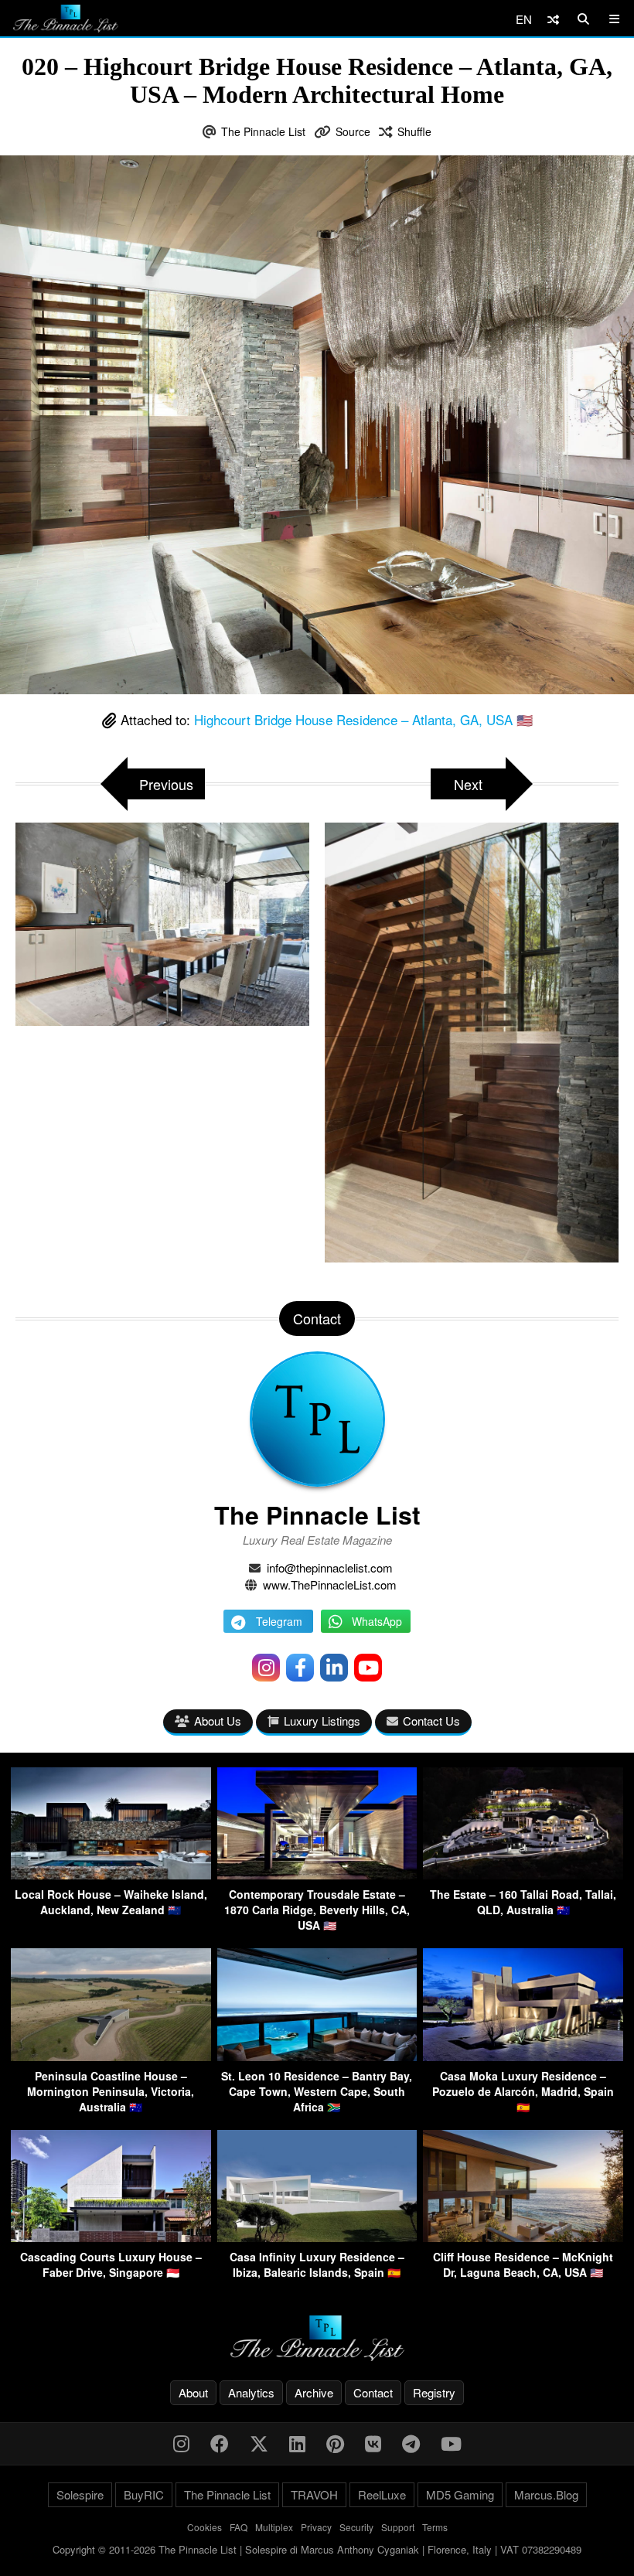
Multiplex (274, 2527)
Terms (435, 2527)
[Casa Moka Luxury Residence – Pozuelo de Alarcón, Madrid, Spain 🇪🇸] (523, 2056)
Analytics (251, 2392)
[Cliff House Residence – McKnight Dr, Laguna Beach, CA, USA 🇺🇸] (523, 2237)
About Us (218, 1721)
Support (398, 2527)
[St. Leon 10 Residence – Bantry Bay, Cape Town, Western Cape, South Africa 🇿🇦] (317, 2056)
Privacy (316, 2527)
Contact (373, 2392)
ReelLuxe (382, 2494)
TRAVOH (314, 2494)
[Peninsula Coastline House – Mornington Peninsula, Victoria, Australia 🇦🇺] (111, 2056)
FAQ (239, 2527)
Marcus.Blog (546, 2494)
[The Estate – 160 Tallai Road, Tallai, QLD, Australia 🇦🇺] (523, 1874)
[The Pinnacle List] (317, 2338)
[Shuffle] (553, 19)
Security (356, 2527)
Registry (434, 2392)
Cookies (205, 2527)
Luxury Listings (322, 1721)
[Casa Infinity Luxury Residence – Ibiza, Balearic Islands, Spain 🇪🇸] (317, 2237)
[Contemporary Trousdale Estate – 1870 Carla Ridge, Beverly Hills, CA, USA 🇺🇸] (317, 1874)
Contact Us (431, 1721)
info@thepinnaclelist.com (330, 1567)
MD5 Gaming (460, 2494)
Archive (314, 2392)
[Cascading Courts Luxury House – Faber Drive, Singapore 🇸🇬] (111, 2237)
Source (353, 131)
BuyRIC (144, 2494)
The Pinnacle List (263, 131)
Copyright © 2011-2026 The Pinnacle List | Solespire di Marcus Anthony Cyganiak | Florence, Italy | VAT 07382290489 (317, 2549)
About (193, 2392)
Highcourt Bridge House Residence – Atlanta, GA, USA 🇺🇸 (363, 719)
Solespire (80, 2494)
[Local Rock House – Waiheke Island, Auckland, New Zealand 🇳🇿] (111, 1874)
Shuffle (414, 131)
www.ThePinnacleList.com (330, 1584)
